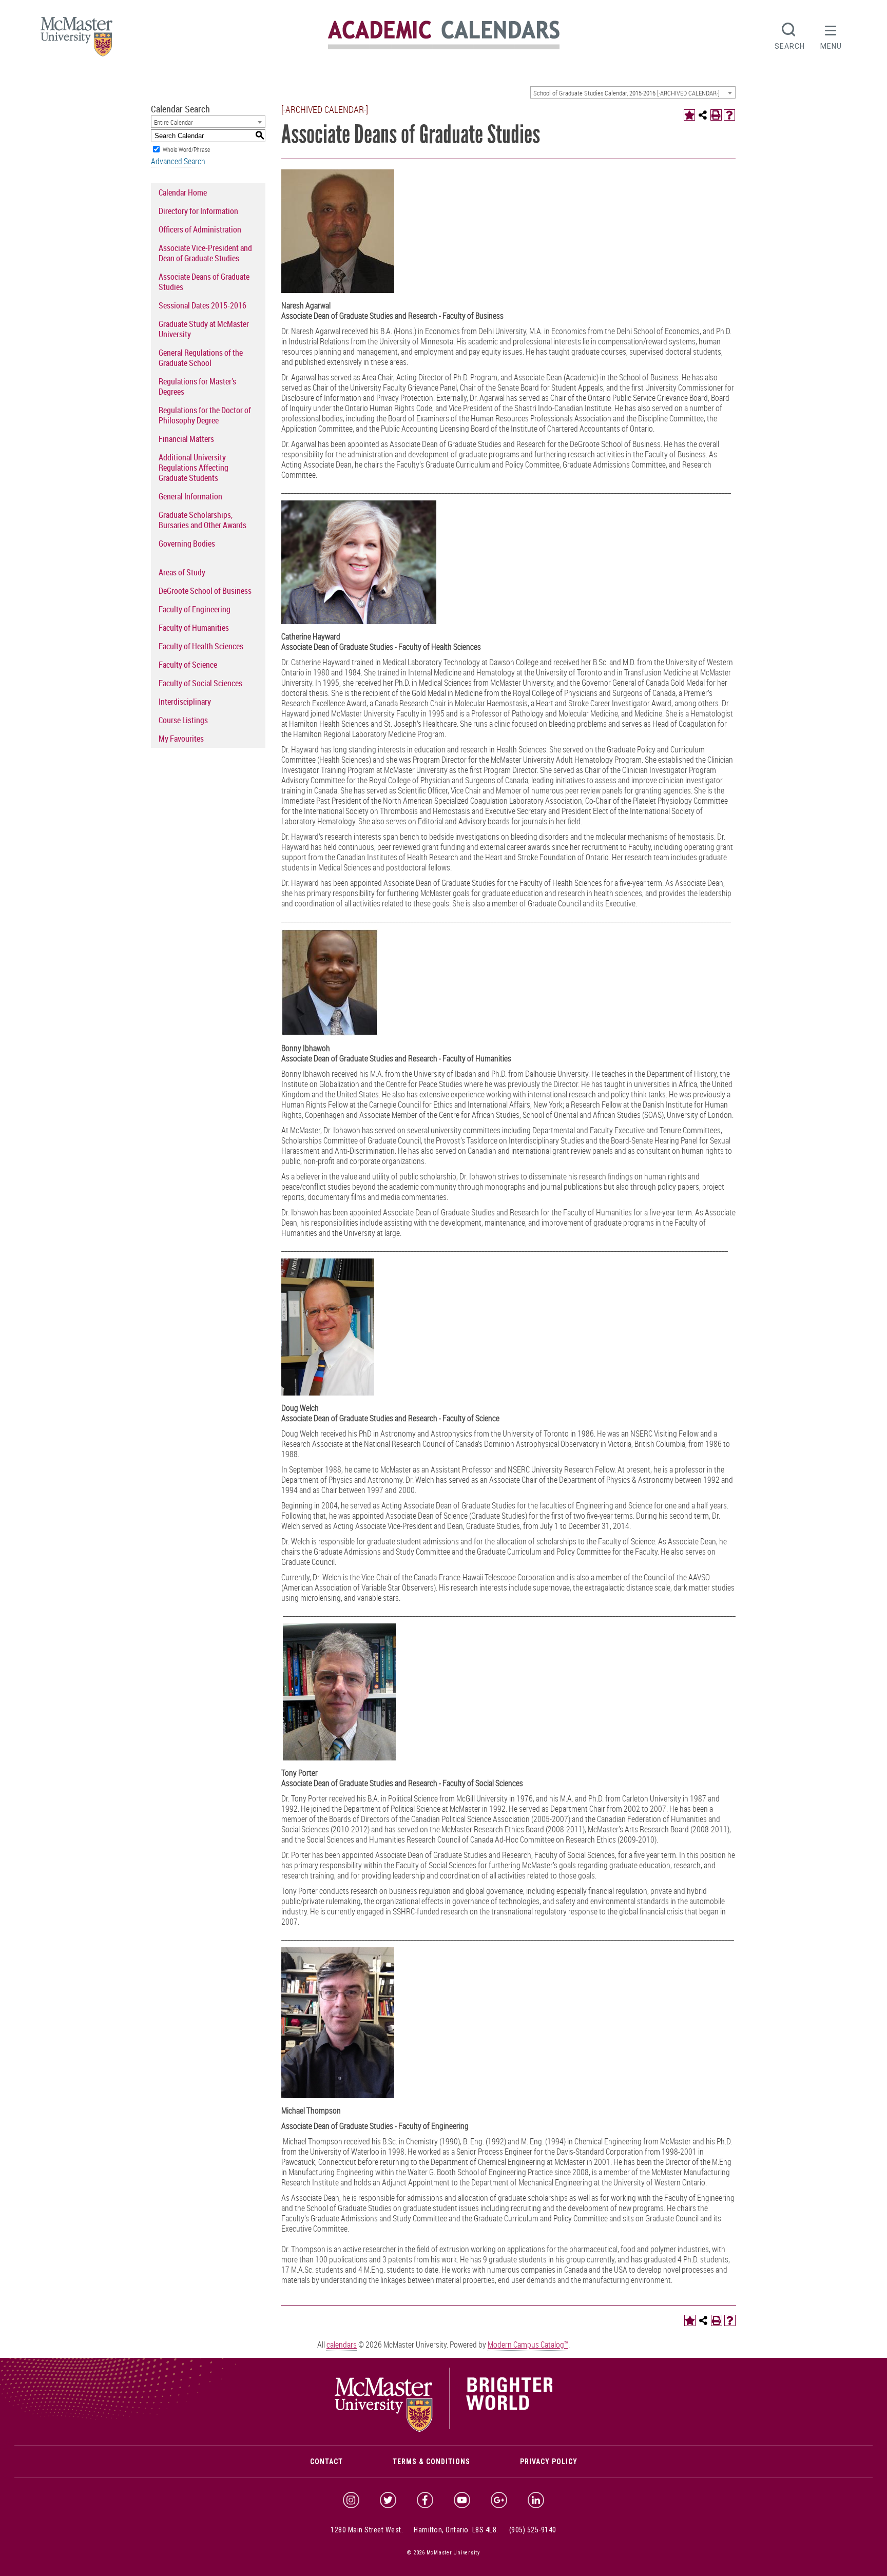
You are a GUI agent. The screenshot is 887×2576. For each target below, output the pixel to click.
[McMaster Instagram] (351, 2500)
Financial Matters (186, 439)
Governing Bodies (187, 544)
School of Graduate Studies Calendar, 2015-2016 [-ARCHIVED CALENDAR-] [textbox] (626, 93)
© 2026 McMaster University (444, 2553)
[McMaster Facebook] (425, 2500)
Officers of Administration (200, 229)
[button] (831, 35)
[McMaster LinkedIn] (536, 2500)
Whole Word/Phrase (186, 149)
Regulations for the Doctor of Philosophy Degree (205, 415)
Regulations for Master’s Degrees (197, 386)
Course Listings (183, 720)
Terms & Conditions (431, 2462)
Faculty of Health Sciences (201, 646)
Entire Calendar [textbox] (173, 122)
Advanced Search (178, 161)
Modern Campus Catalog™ (528, 2345)
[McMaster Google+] (499, 2500)
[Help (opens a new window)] (729, 115)
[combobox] (633, 92)
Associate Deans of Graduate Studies (204, 282)
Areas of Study (182, 572)
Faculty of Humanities (194, 628)
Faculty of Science (188, 665)
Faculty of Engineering (195, 609)
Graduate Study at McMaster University (204, 329)
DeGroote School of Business (205, 591)
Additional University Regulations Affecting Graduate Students (194, 468)
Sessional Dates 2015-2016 (203, 305)
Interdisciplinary (185, 702)
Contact (326, 2462)
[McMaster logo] (444, 2429)
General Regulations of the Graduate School (201, 358)
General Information (190, 496)
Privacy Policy (549, 2462)
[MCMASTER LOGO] (76, 40)
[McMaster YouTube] (462, 2500)
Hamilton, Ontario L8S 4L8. (456, 2530)
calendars (342, 2345)
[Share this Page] (703, 115)
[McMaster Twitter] (388, 2500)
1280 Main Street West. (367, 2530)
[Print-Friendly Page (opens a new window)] (716, 115)
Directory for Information (198, 211)
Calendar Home (183, 192)
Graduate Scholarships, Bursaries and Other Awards (203, 520)
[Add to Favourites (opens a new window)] (689, 115)
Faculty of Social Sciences (200, 683)
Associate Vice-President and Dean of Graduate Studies (205, 253)
